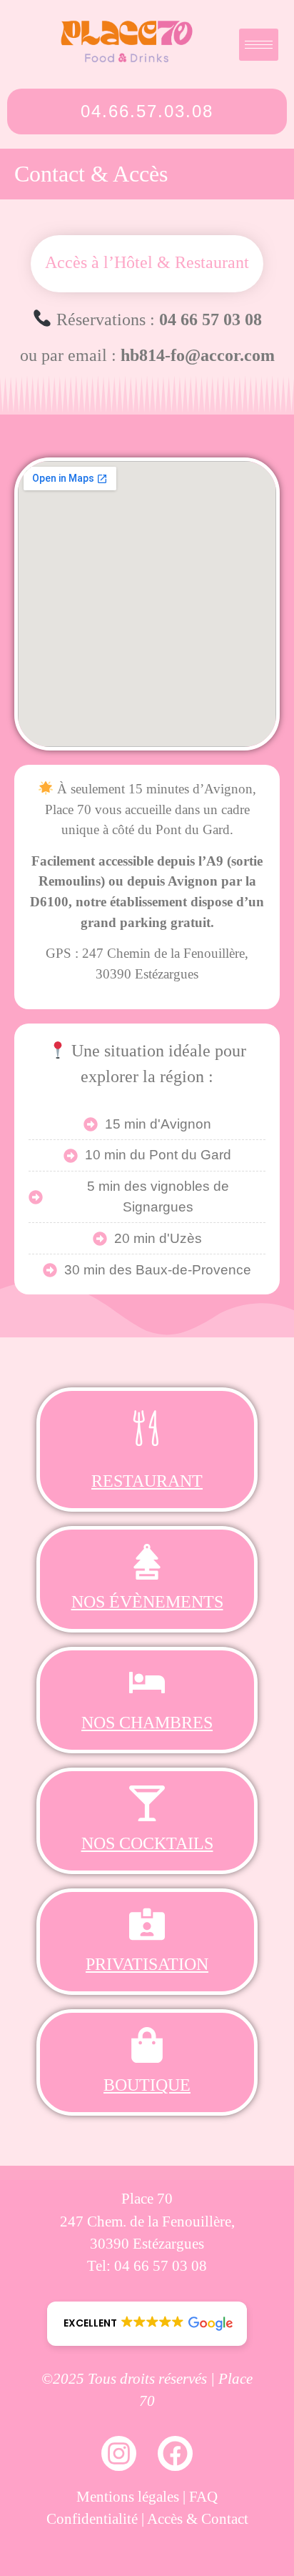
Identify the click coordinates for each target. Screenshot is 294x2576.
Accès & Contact (198, 2518)
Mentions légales (128, 2496)
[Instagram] (119, 2453)
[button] (147, 2324)
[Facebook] (175, 2453)
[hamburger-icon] (259, 45)
